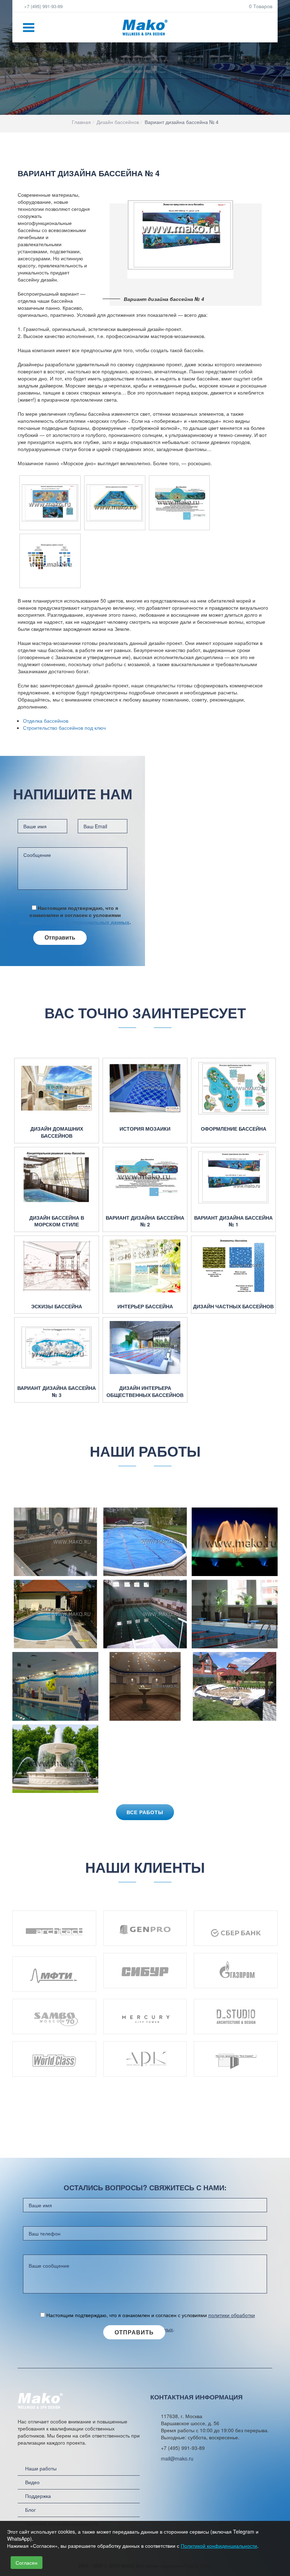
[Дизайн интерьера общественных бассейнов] (145, 1348)
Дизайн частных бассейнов (233, 1306)
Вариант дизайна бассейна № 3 (57, 1391)
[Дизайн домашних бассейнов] (57, 1088)
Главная (81, 122)
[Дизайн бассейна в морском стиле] (57, 1177)
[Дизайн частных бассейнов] (233, 1266)
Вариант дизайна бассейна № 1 (233, 1221)
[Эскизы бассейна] (57, 1266)
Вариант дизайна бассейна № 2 (145, 1221)
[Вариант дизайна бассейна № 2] (145, 1177)
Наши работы (41, 2468)
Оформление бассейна (234, 1129)
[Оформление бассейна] (233, 1088)
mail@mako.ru (177, 2458)
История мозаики (145, 1129)
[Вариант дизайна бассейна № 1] (233, 1177)
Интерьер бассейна (145, 1306)
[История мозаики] (145, 1088)
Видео (32, 2482)
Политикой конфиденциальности (219, 2546)
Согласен (27, 2563)
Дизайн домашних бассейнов (57, 1132)
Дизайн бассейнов (118, 122)
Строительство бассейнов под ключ (64, 728)
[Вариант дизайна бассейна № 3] (57, 1348)
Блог (30, 2510)
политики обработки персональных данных (74, 922)
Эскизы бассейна (57, 1306)
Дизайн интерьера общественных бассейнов (145, 1391)
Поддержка (38, 2496)
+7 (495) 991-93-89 (43, 6)
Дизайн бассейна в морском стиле (57, 1221)
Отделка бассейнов (46, 721)
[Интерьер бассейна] (145, 1266)
